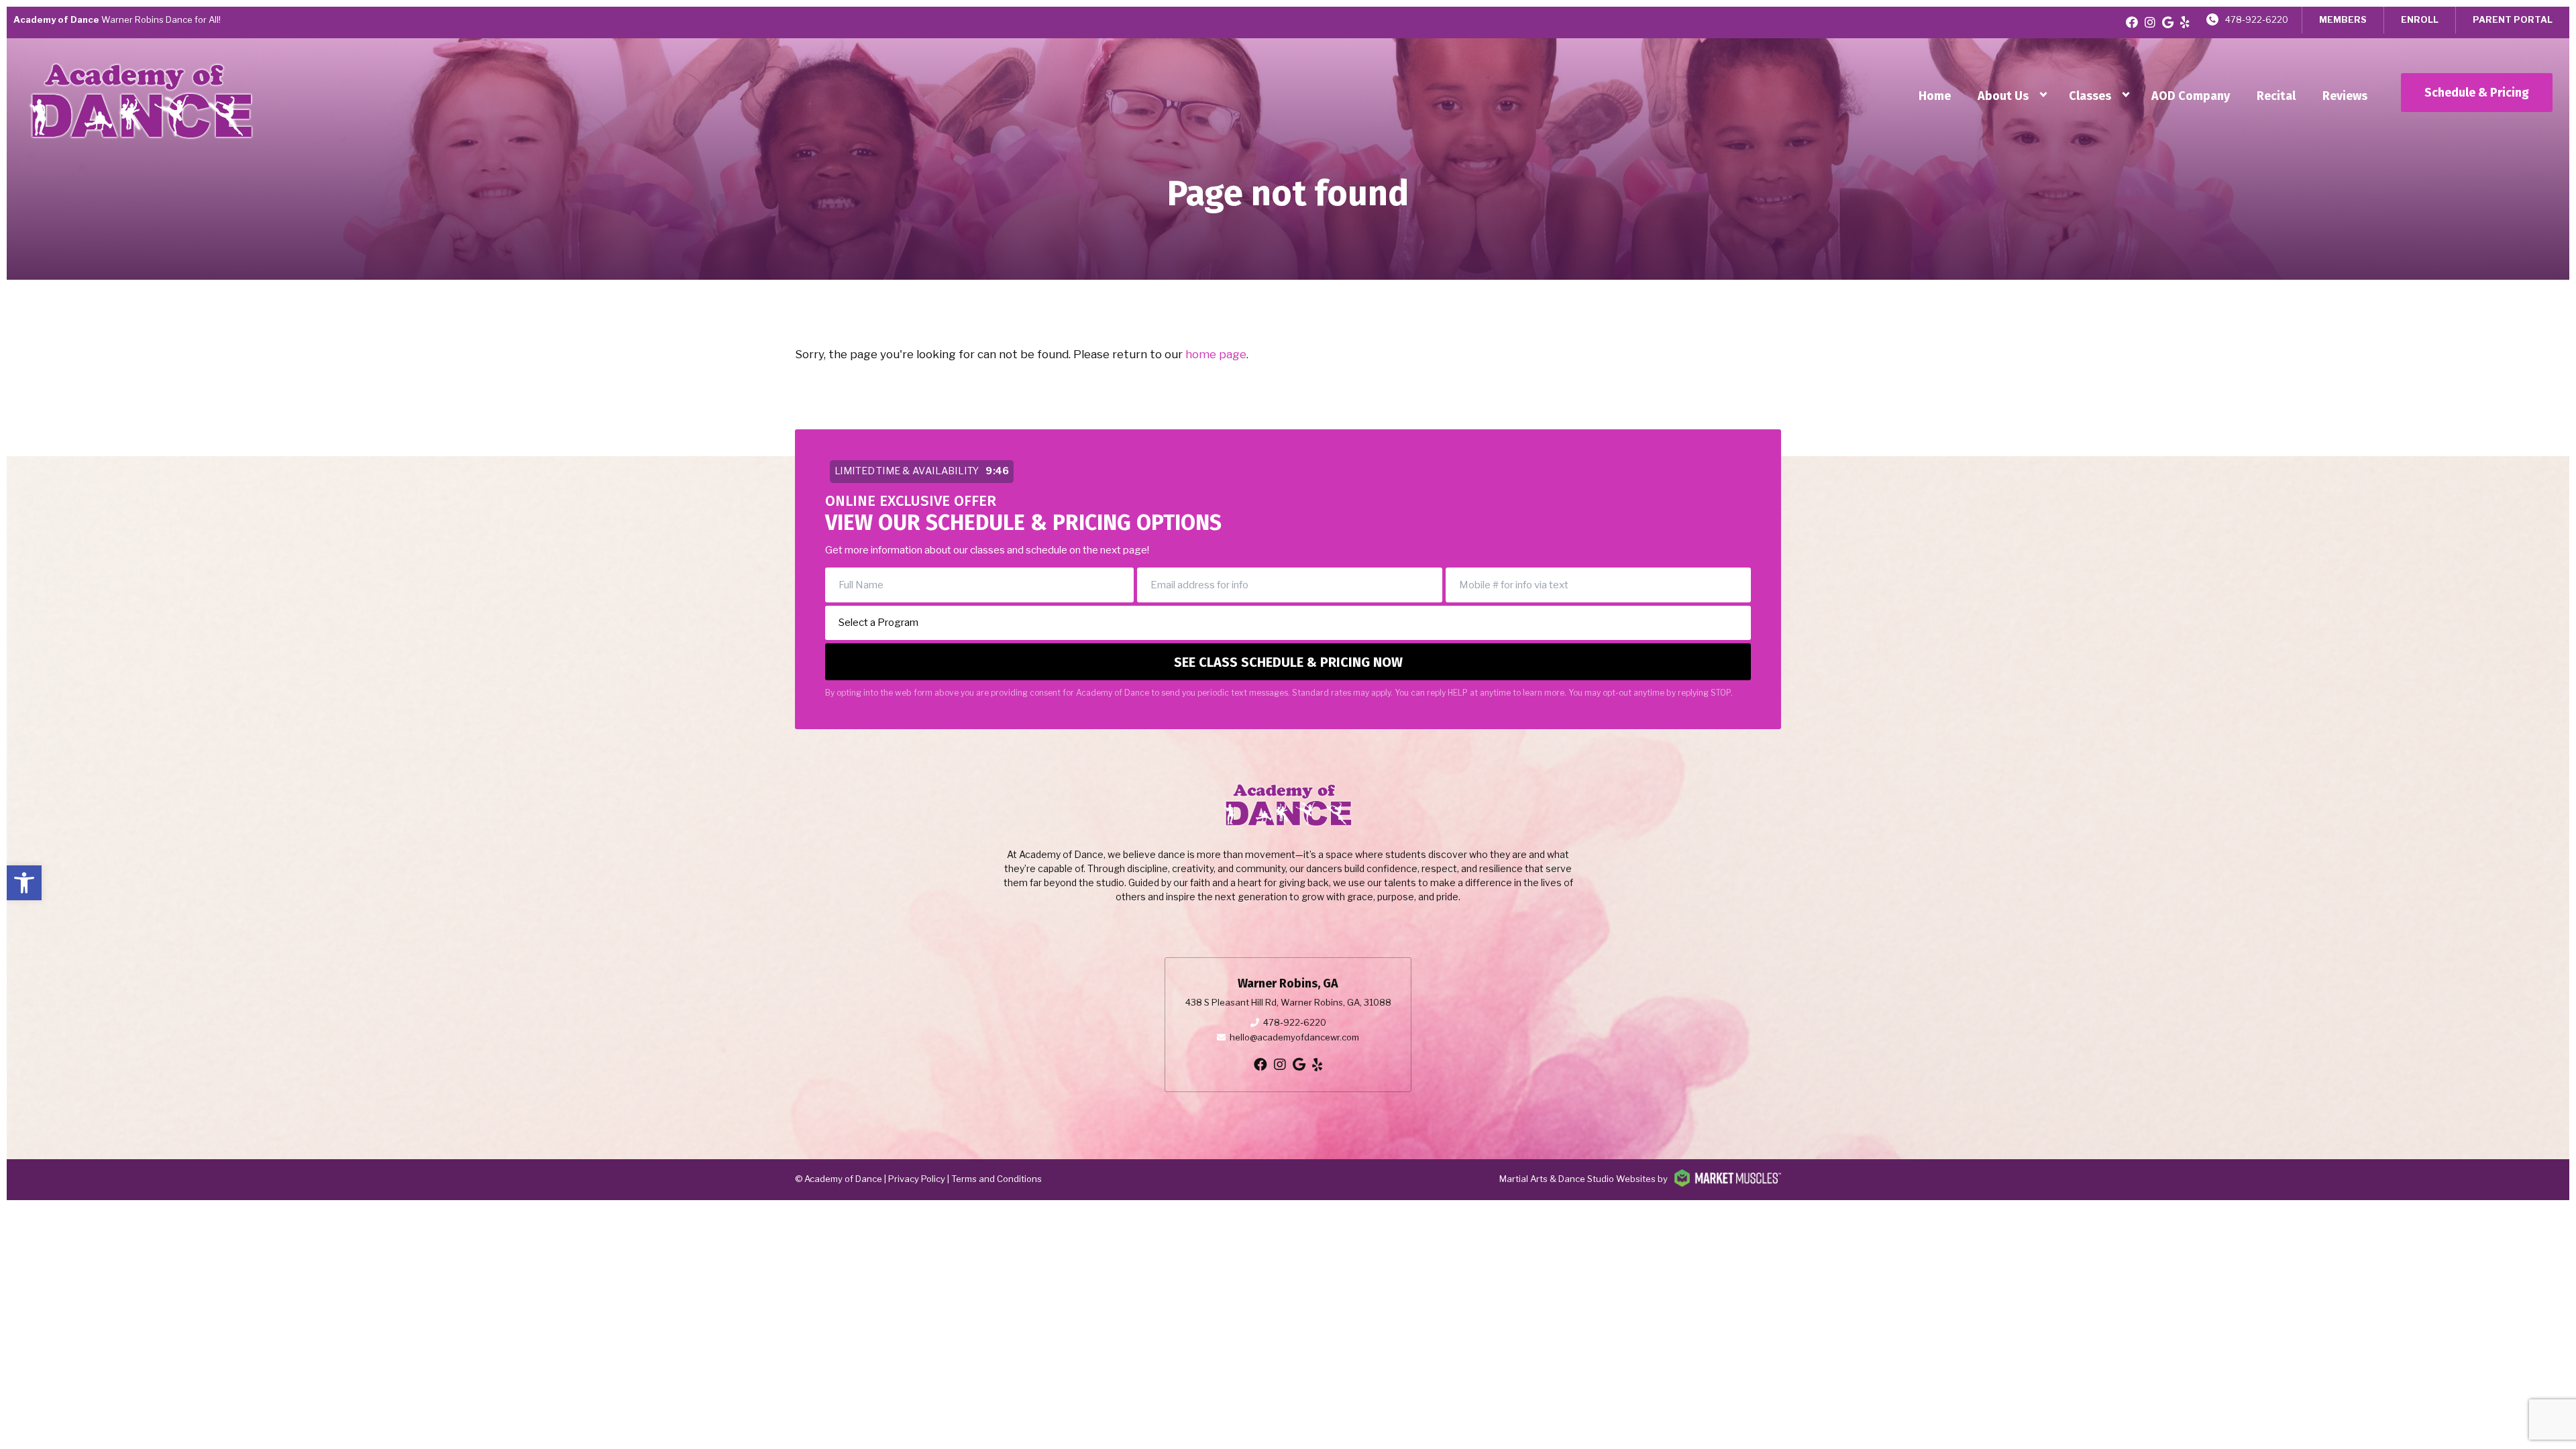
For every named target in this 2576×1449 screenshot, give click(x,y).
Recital (2276, 96)
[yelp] (2185, 22)
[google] (2168, 22)
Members (2343, 19)
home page (1216, 354)
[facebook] (2132, 22)
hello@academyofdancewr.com (1294, 1037)
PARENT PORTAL (2513, 19)
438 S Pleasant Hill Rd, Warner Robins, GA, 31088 (1288, 1002)
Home (1935, 96)
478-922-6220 (2257, 19)
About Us (2003, 96)
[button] (24, 883)
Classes (2090, 96)
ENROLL (2420, 19)
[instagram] (2150, 22)
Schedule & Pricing (2477, 93)
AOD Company (2191, 96)
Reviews (2345, 96)
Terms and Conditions (997, 1179)
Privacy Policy (917, 1179)
